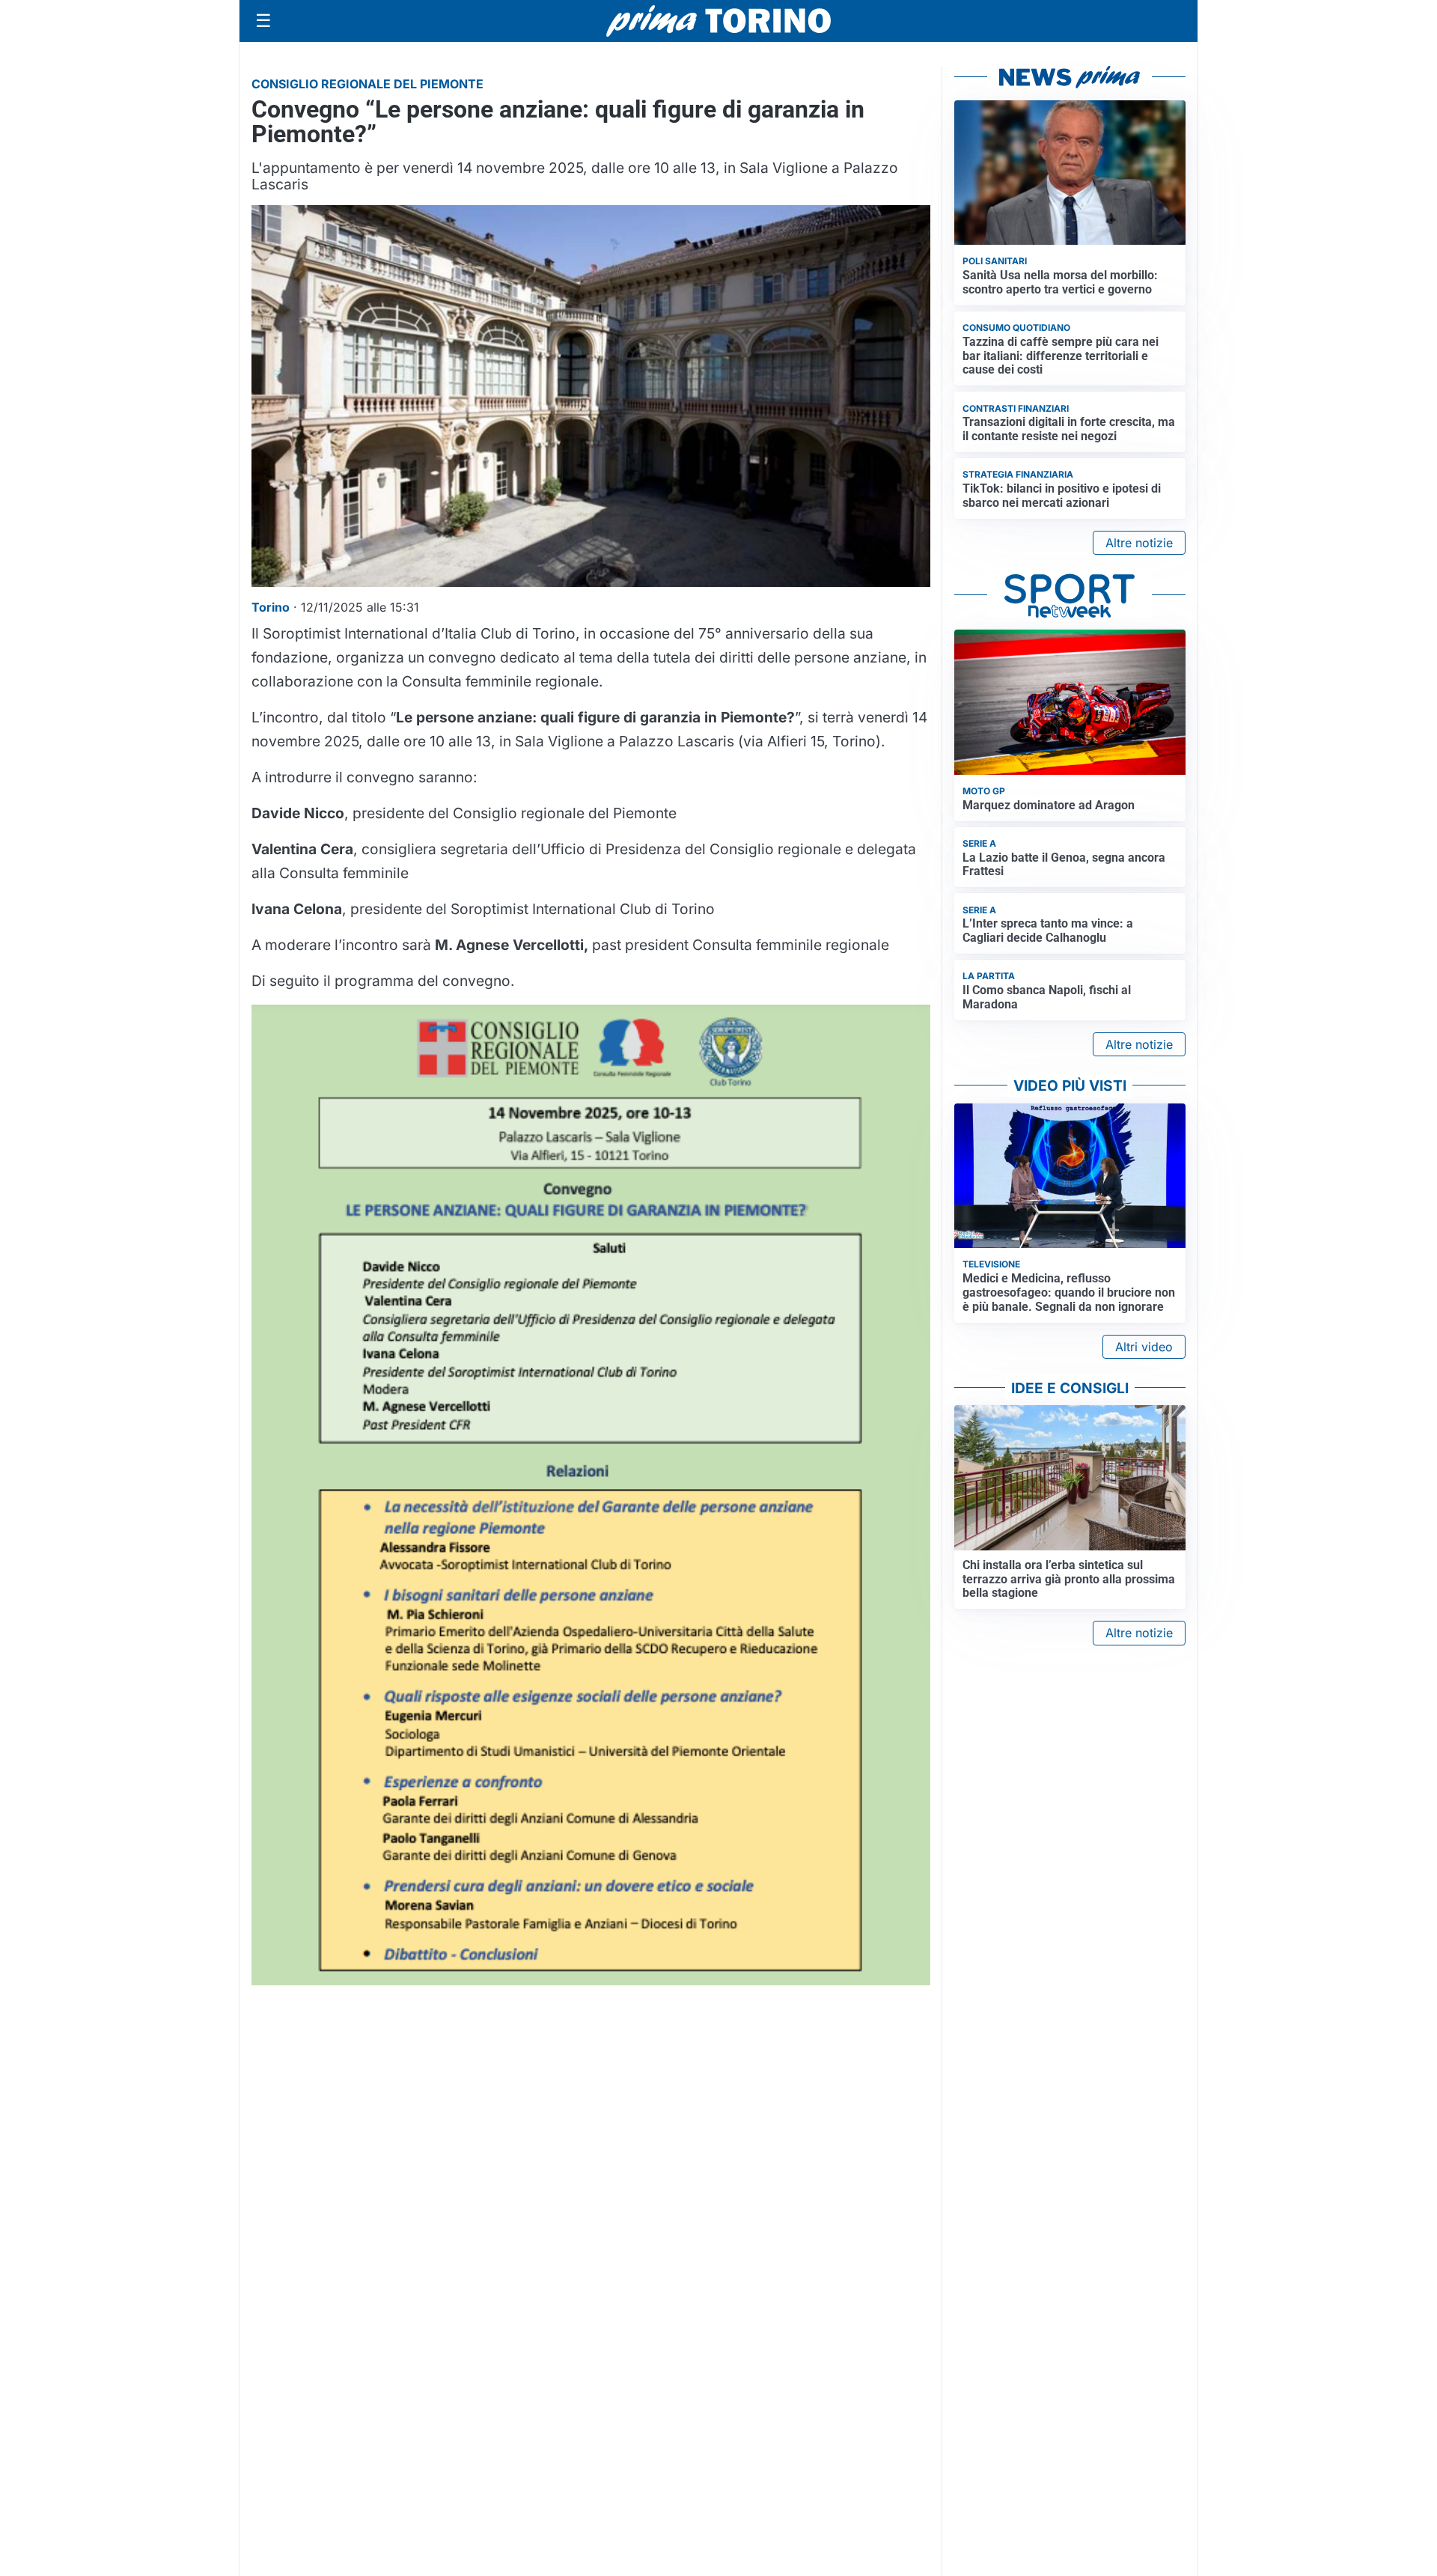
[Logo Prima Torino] (718, 21)
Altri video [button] (1144, 1347)
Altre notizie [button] (1139, 543)
